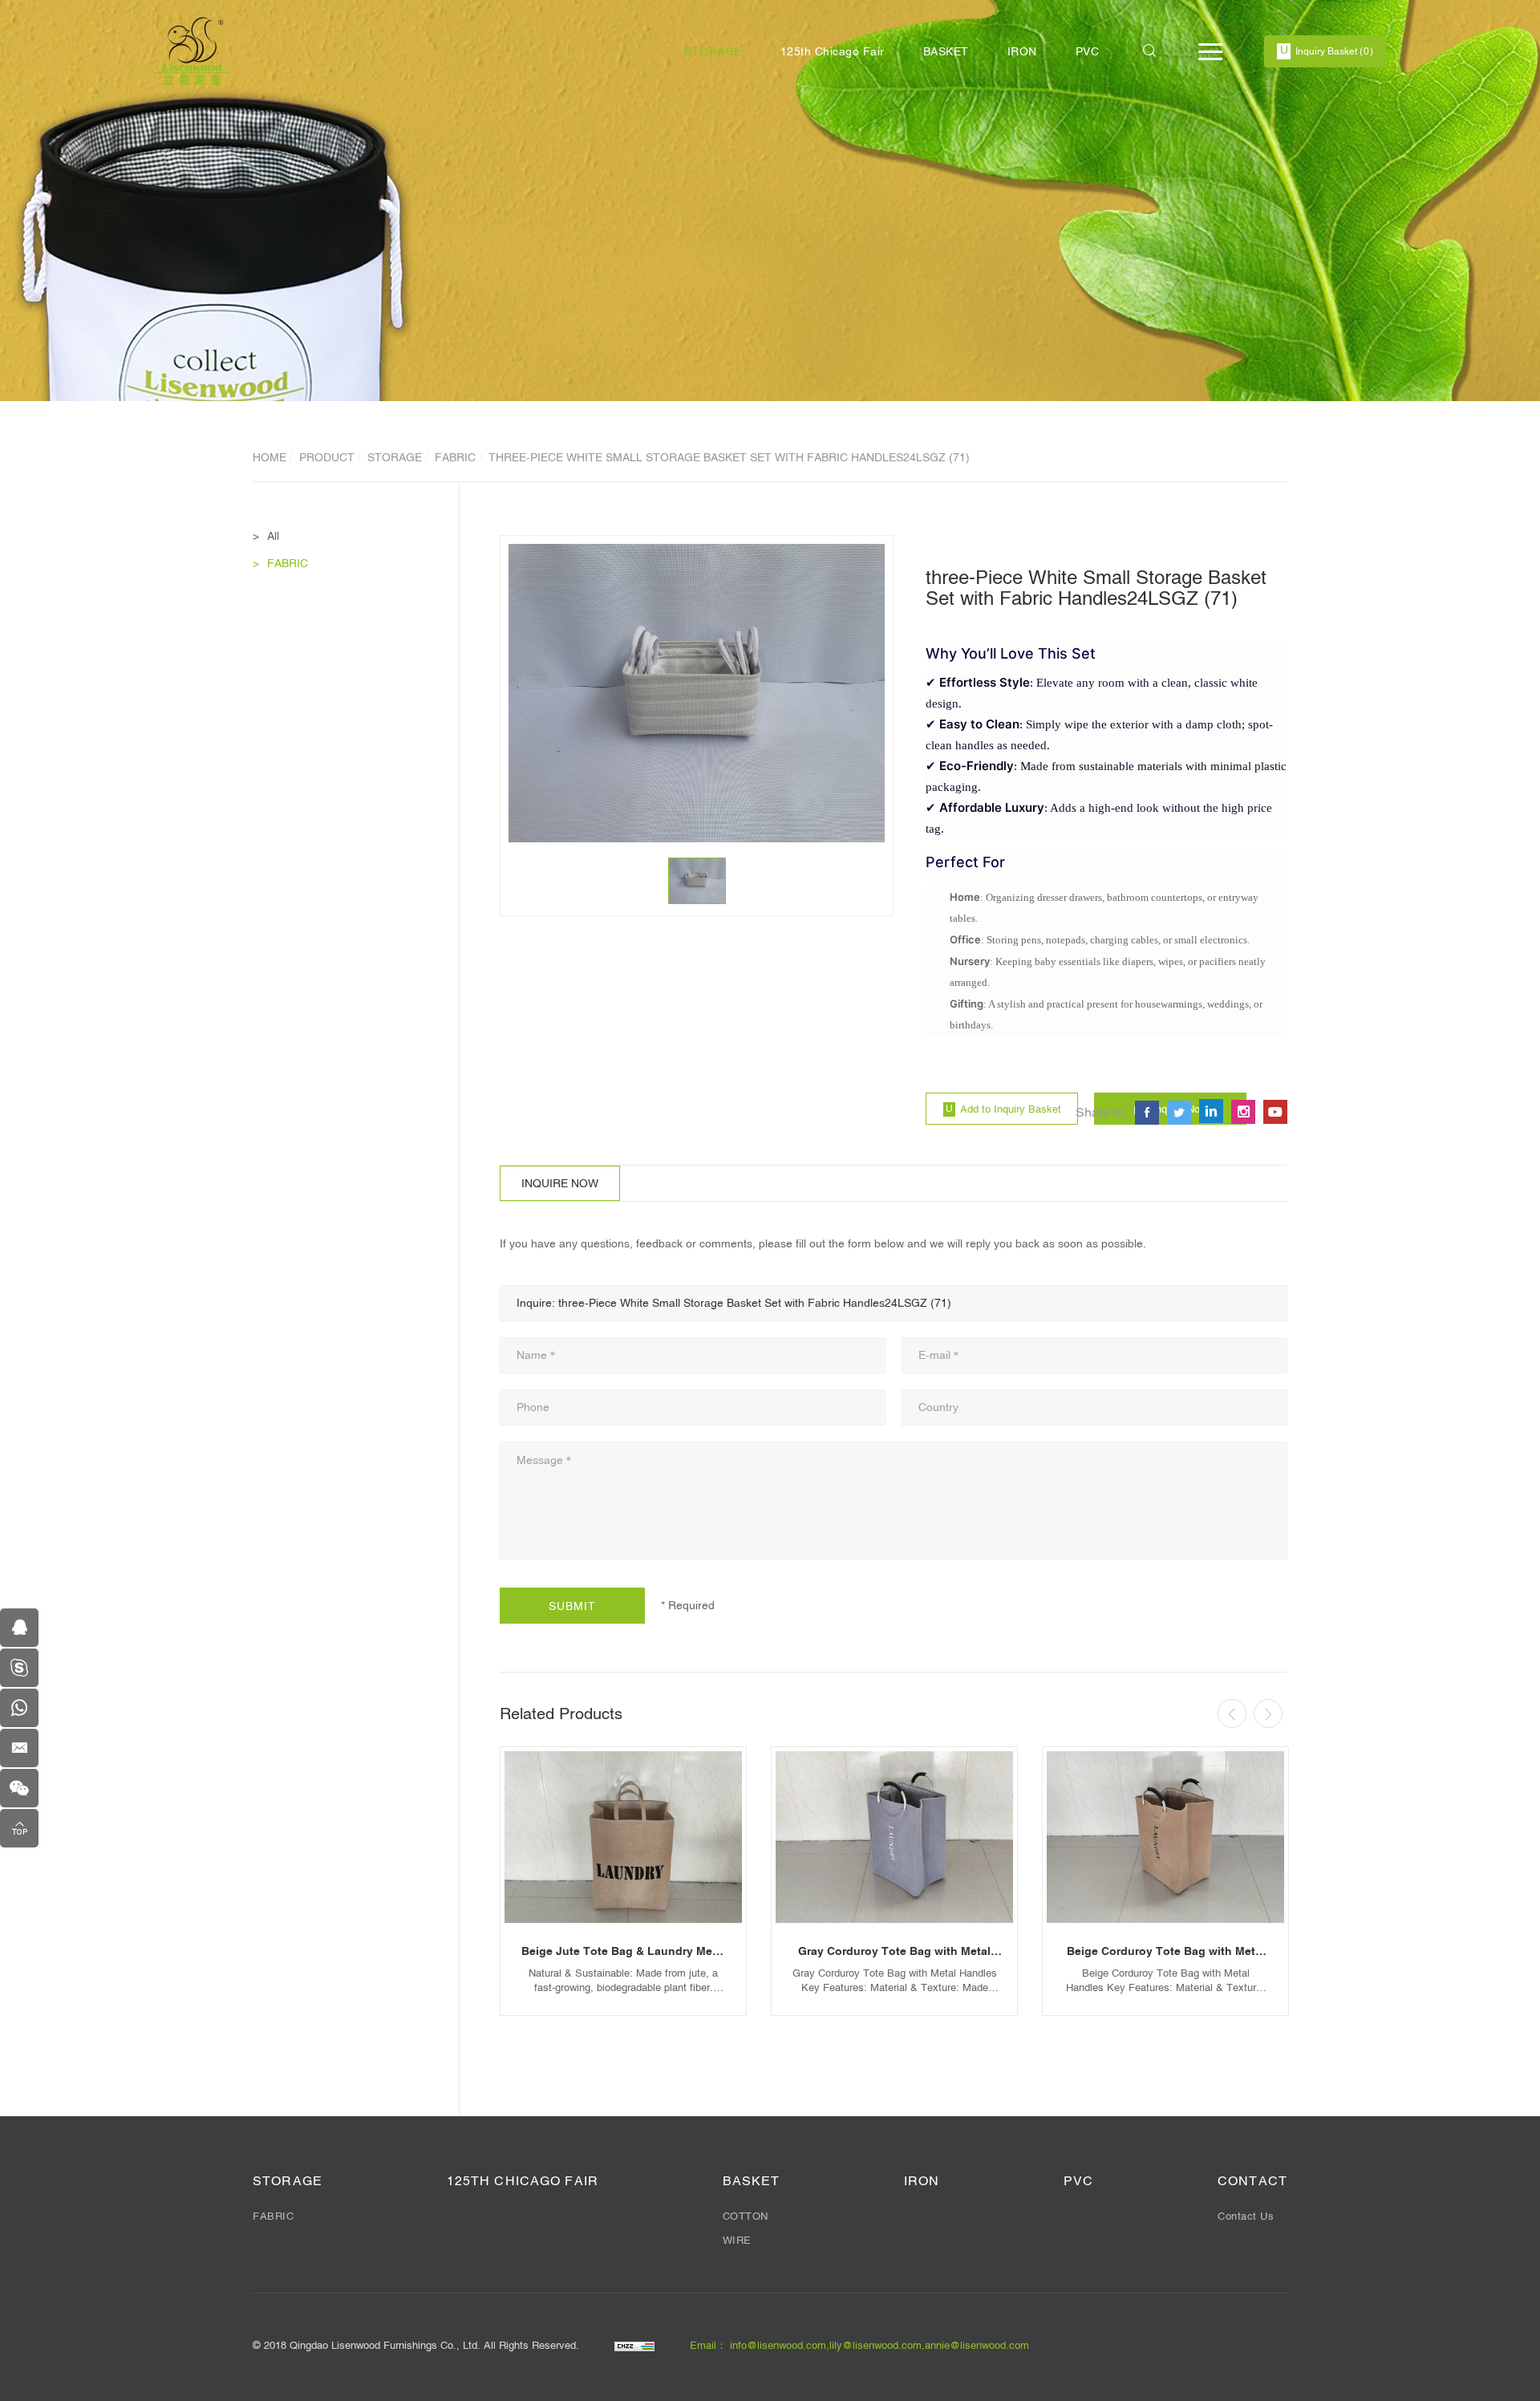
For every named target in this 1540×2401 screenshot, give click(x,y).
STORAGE (713, 51)
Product (327, 457)
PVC (1088, 51)
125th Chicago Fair (833, 51)
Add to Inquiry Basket (1011, 1109)
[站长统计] (634, 2345)
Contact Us (1246, 2216)
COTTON (746, 2216)
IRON (1022, 51)
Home (269, 457)
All (273, 536)
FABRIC (455, 457)
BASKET (946, 51)
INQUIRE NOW (560, 1183)
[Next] (1268, 1714)
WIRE (737, 2240)
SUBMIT (572, 1606)
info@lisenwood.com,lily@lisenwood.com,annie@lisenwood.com (879, 2345)
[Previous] (1232, 1714)
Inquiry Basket (1334, 51)
